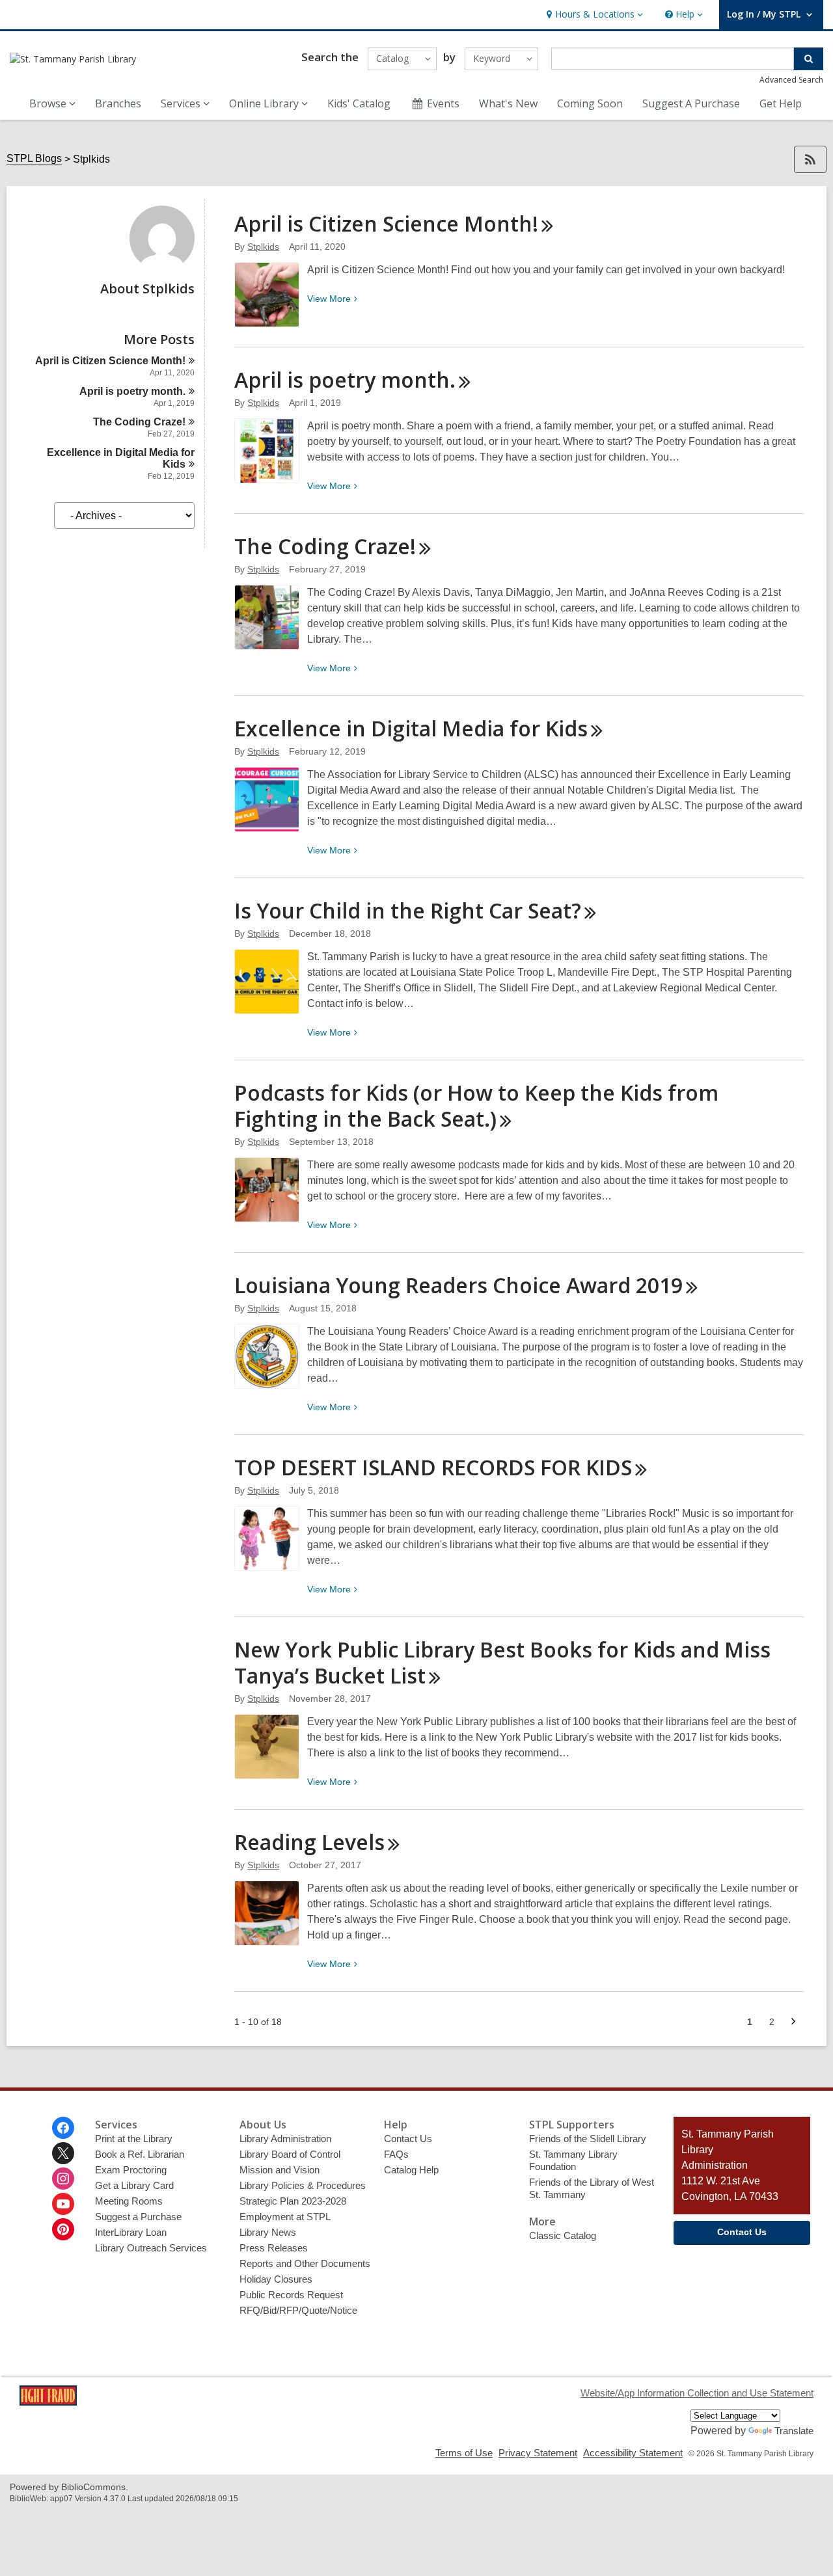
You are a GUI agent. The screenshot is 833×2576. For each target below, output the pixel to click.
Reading (309, 1842)
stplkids (263, 247)
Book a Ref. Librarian (140, 2154)
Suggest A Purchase (691, 103)
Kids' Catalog (359, 103)
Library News (268, 2232)
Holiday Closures (276, 2279)
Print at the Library (134, 2139)
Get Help (781, 103)
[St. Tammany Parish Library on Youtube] (63, 2204)
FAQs (396, 2154)
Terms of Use (464, 2453)
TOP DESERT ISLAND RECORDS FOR (433, 1467)
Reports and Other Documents (305, 2263)
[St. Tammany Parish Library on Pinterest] (63, 2229)
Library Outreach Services (151, 2248)
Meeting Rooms (129, 2201)
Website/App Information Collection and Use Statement (697, 2393)
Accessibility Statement (633, 2453)
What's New (508, 103)
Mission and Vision (280, 2170)
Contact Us (408, 2139)
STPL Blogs (34, 158)
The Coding (139, 422)
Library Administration (285, 2139)
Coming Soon (590, 103)
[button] (593, 15)
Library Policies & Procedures (303, 2185)
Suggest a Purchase (138, 2217)
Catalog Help (411, 2170)
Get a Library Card (134, 2185)
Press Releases (274, 2248)
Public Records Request (291, 2295)
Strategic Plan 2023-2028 (293, 2201)
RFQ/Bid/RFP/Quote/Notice (298, 2310)
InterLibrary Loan (131, 2232)
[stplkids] (162, 267)
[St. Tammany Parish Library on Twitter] (63, 2153)
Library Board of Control (290, 2154)
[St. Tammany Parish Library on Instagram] (63, 2179)
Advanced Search (791, 80)
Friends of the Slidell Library (588, 2139)
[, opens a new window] (48, 2402)
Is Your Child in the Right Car (408, 910)
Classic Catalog (563, 2235)
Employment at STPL (285, 2217)
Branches (118, 103)
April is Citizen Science (110, 361)
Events (443, 103)
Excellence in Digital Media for (411, 728)
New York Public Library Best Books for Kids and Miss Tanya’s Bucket (502, 1662)
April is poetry (132, 391)
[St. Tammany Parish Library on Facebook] (63, 2128)
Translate (794, 2431)
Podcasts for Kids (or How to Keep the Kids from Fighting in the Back (476, 1106)
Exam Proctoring (131, 2170)
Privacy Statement (538, 2453)
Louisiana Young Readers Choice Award (458, 1285)
